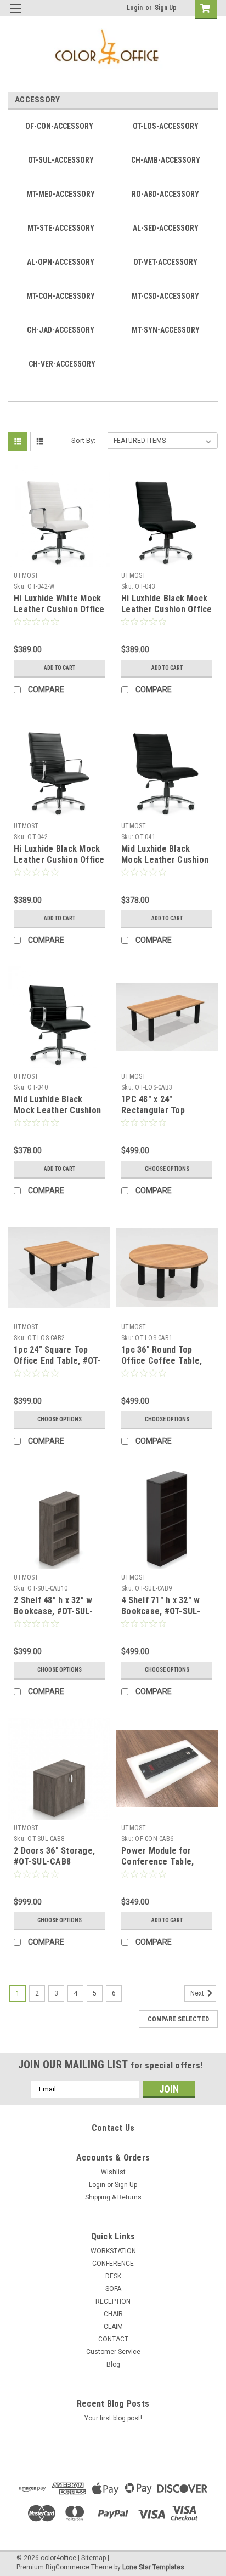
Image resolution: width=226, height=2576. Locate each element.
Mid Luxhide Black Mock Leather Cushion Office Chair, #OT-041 (165, 860)
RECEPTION (113, 2301)
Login (135, 8)
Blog (113, 2364)
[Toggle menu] (15, 15)
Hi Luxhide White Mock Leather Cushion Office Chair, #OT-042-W (59, 609)
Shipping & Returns (113, 2197)
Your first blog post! (113, 2418)
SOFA (113, 2289)
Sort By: (83, 440)
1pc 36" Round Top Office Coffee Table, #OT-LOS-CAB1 (162, 1361)
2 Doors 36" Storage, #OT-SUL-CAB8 (54, 1856)
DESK (113, 2276)
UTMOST (26, 575)
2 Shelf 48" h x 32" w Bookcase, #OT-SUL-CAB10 (53, 1611)
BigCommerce (67, 2567)
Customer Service (113, 2352)
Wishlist (113, 2172)
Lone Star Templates (153, 2567)
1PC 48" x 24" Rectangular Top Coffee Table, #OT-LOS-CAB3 (159, 1115)
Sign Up (166, 8)
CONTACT (113, 2339)
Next (198, 1993)
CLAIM (113, 2327)
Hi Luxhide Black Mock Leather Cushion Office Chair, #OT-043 (167, 609)
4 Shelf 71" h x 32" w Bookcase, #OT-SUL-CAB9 (161, 1611)
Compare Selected (178, 2019)
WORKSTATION (113, 2251)
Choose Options (167, 1169)
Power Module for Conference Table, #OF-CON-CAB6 (157, 1862)
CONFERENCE (113, 2264)
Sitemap (94, 2558)
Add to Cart (60, 668)
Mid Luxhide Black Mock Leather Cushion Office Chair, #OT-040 (57, 1110)
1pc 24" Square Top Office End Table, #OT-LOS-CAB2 (57, 1361)
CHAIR (113, 2314)
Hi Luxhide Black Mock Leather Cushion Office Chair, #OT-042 (59, 860)
